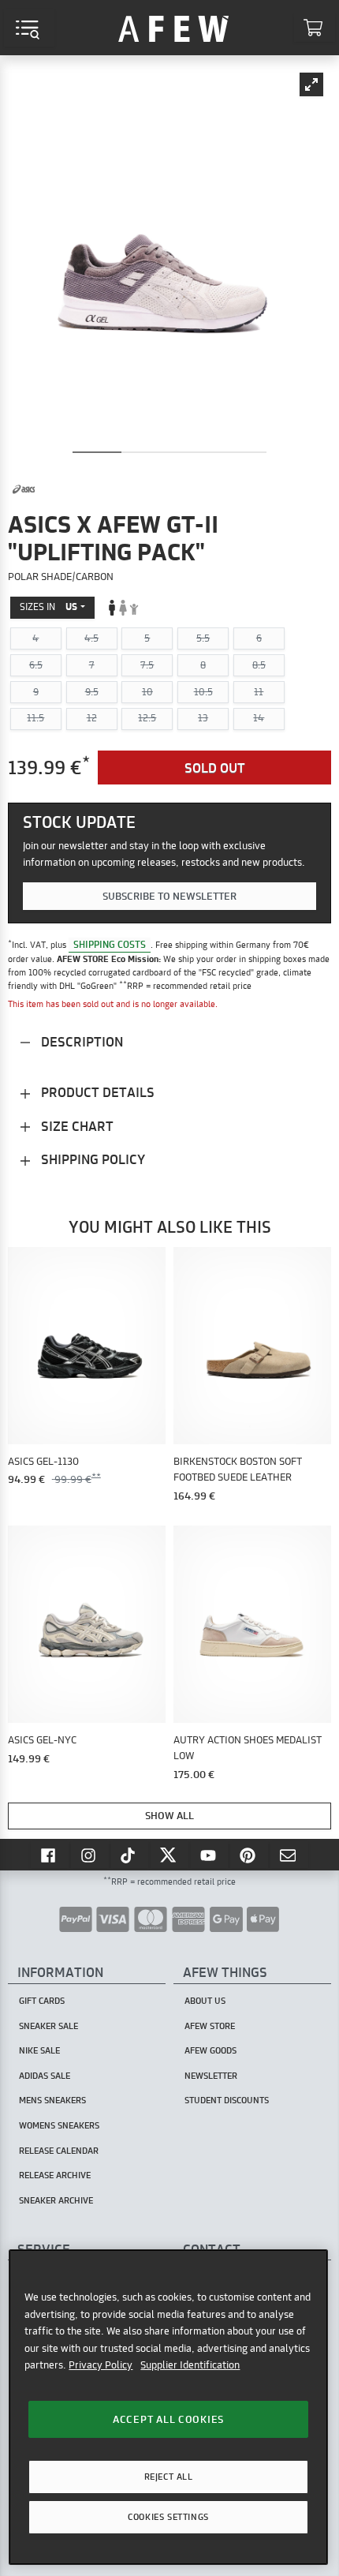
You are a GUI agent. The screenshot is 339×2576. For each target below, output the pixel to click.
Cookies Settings (168, 2517)
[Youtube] (210, 1855)
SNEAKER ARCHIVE (56, 2200)
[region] (168, 2407)
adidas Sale (45, 2076)
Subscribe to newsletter (169, 896)
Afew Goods (210, 2050)
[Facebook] (50, 1855)
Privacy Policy (101, 2364)
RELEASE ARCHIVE (55, 2175)
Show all (169, 1815)
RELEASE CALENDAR (59, 2151)
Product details (96, 1092)
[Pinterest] (249, 1855)
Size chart (76, 1126)
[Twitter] (169, 1855)
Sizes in (48, 607)
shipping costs (110, 944)
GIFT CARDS (42, 2001)
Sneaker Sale (48, 2026)
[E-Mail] (289, 1855)
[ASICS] (24, 489)
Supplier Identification (190, 2364)
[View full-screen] (311, 84)
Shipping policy (91, 1159)
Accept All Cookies (168, 2419)
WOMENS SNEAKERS (59, 2125)
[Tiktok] (130, 1855)
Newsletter (211, 2076)
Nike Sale (39, 2050)
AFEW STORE (173, 28)
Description (80, 1041)
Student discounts (227, 2100)
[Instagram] (90, 1855)
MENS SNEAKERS (52, 2100)
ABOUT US (205, 2001)
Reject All (169, 2477)
